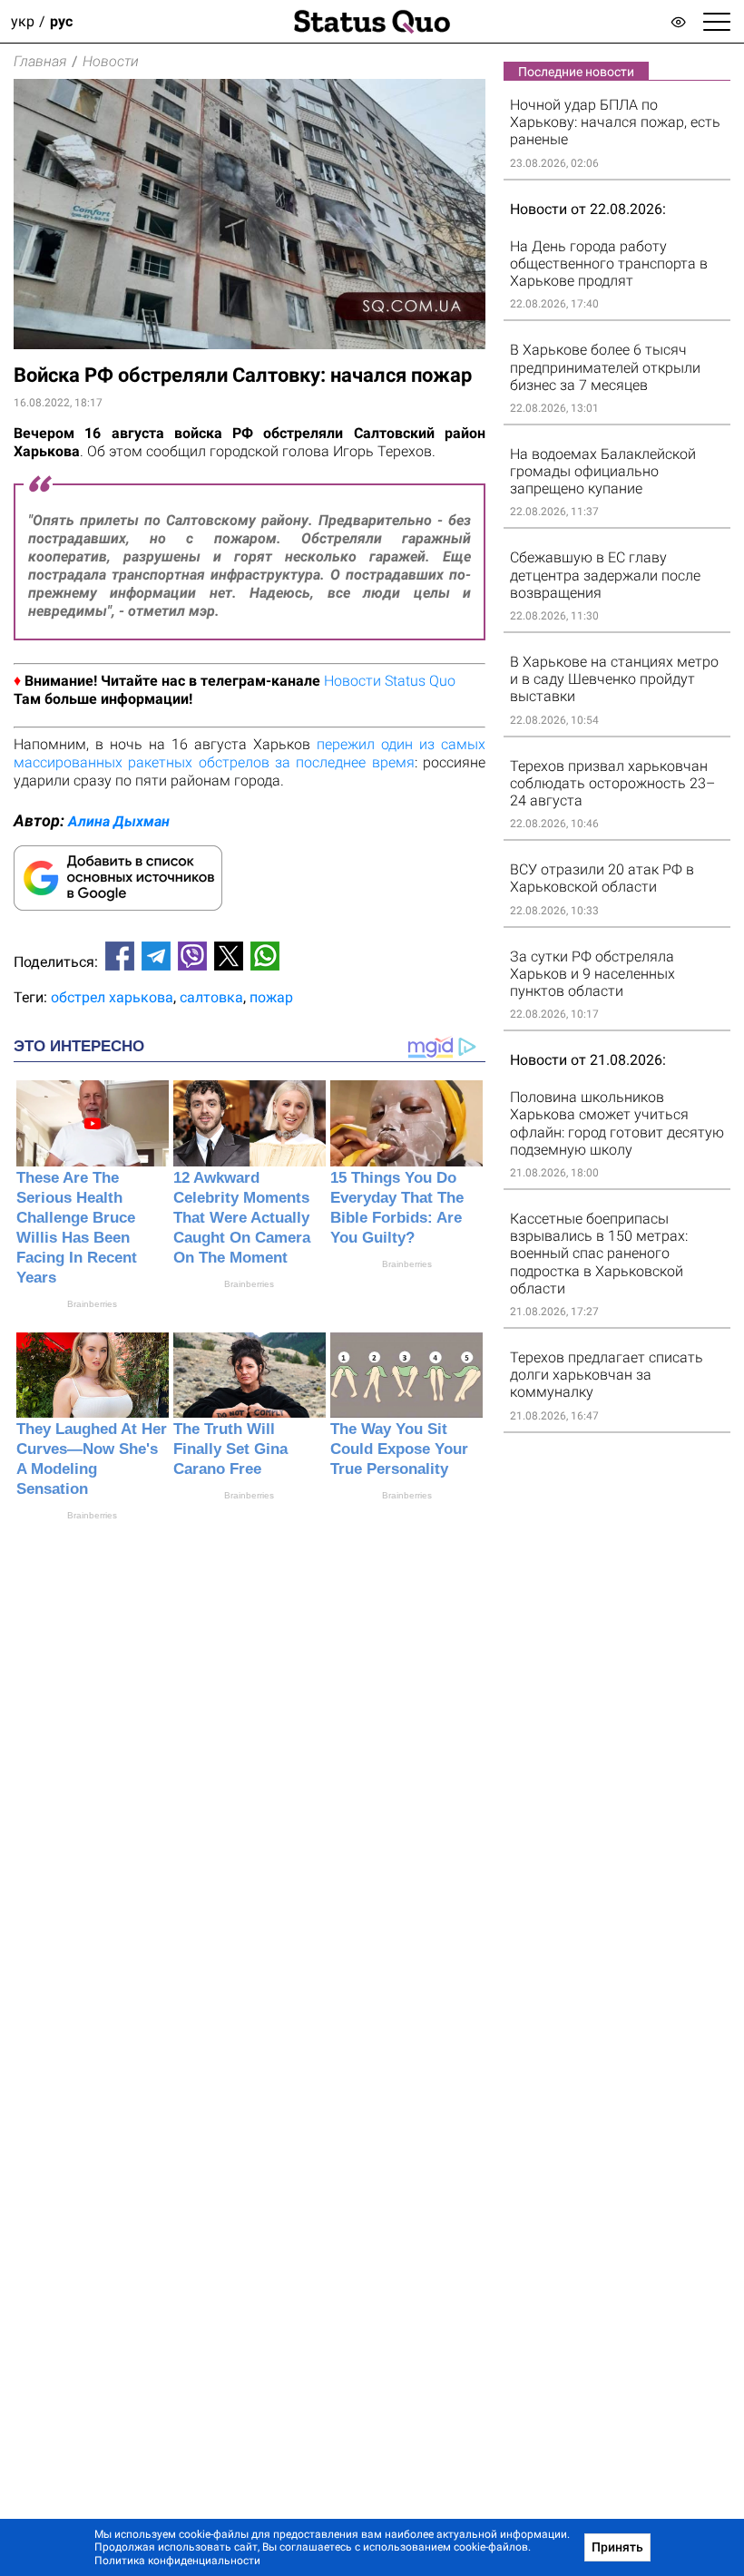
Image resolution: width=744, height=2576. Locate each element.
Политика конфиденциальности (177, 2561)
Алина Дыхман (119, 821)
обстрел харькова (112, 997)
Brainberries (92, 1304)
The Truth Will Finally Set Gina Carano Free (230, 1449)
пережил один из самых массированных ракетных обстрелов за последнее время (250, 753)
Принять (617, 2547)
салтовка (211, 997)
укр (23, 21)
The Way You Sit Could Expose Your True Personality (399, 1449)
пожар (271, 997)
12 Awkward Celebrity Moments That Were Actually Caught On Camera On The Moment (242, 1218)
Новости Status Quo (390, 681)
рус (61, 21)
